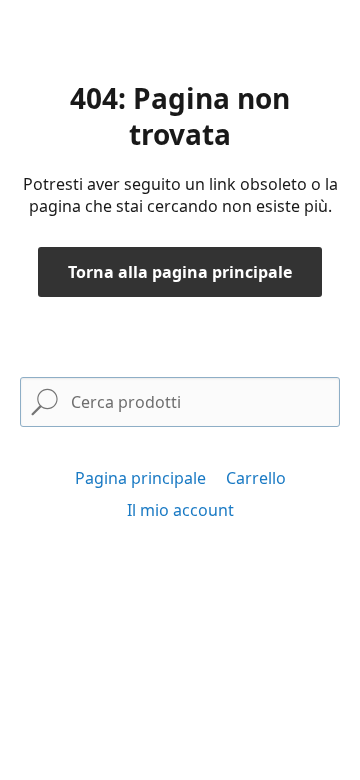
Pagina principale (140, 478)
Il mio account (180, 510)
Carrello (256, 478)
